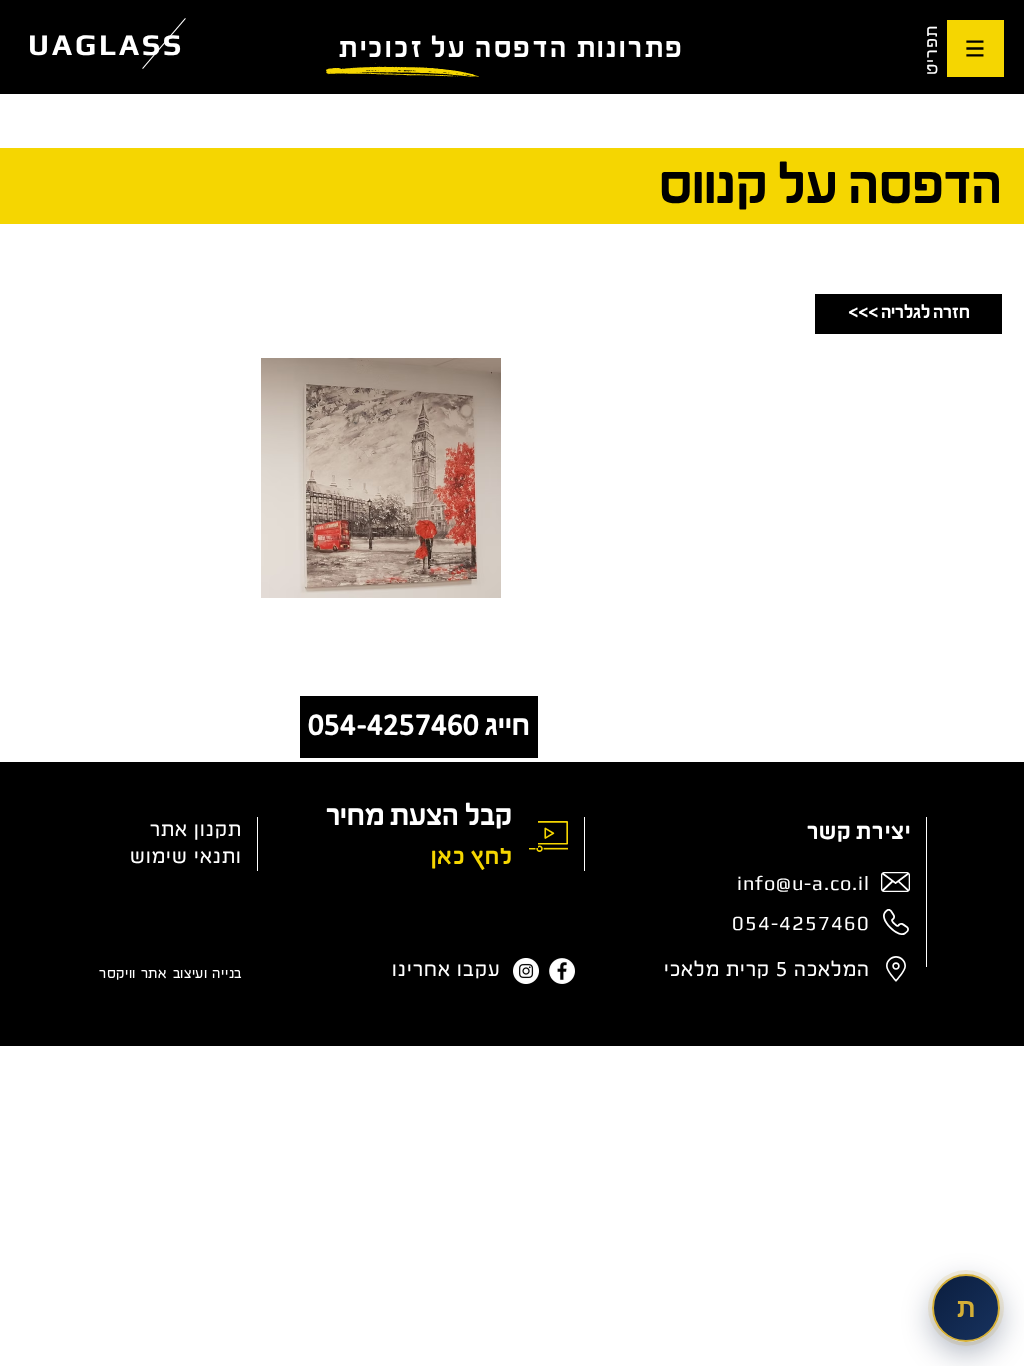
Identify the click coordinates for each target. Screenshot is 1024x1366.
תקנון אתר (196, 830)
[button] (975, 48)
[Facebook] (562, 971)
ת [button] (966, 1307)
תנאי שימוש (183, 857)
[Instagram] (526, 971)
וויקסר (117, 974)
